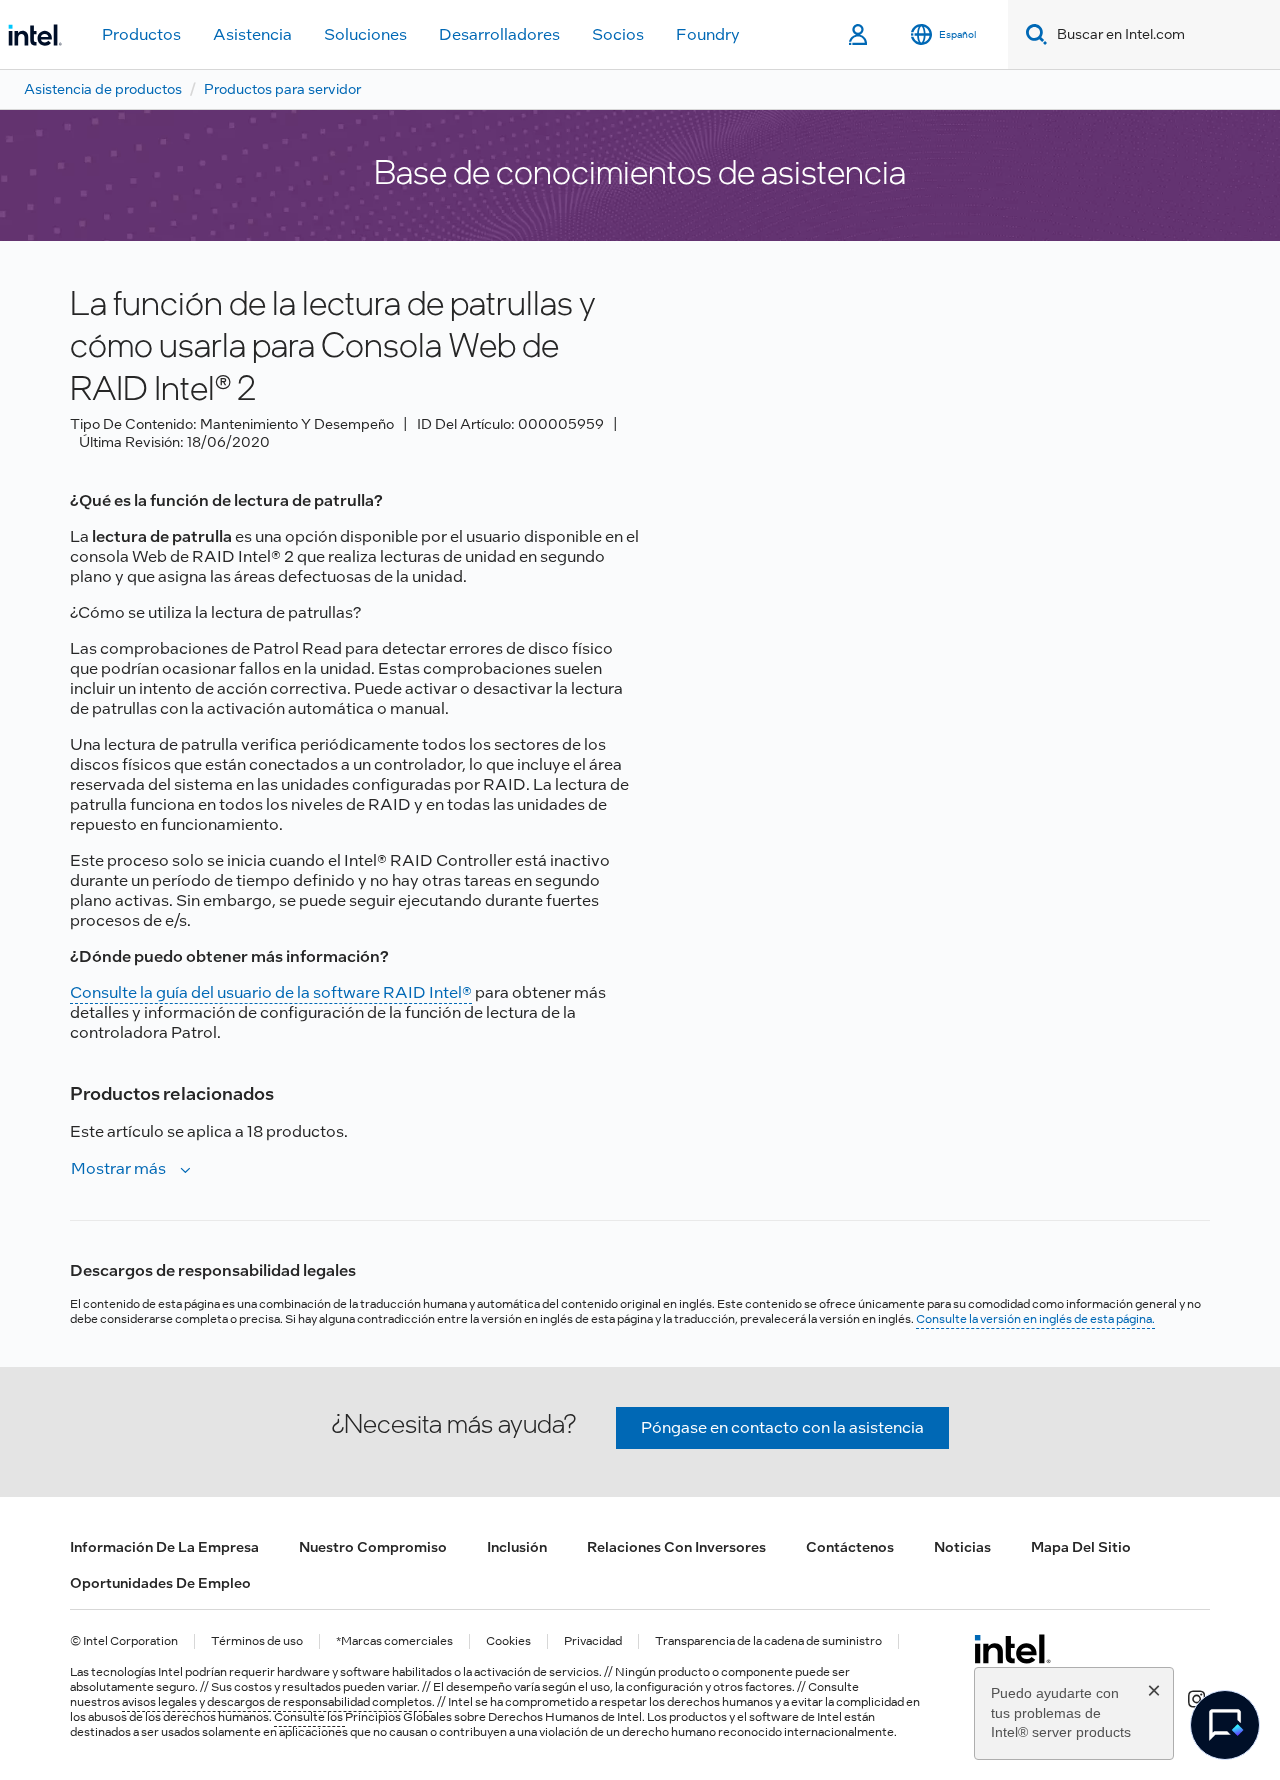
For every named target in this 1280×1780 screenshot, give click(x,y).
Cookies (508, 1641)
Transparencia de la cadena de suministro (768, 1641)
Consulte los (309, 1717)
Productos (141, 34)
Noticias (962, 1547)
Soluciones (365, 34)
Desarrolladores (499, 34)
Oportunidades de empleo (160, 1583)
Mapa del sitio (1081, 1547)
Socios (618, 34)
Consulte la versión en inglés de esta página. (1035, 1319)
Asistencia (252, 34)
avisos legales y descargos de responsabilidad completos (277, 1702)
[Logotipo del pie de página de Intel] (1012, 1649)
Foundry (708, 34)
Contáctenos (850, 1547)
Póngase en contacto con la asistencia (782, 1427)
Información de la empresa (164, 1547)
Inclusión (517, 1547)
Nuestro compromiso (373, 1547)
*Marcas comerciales (394, 1641)
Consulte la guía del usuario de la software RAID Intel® (271, 992)
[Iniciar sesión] (859, 35)
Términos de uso (257, 1641)
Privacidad (593, 1641)
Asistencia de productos (103, 89)
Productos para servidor (282, 89)
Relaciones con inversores (676, 1547)
